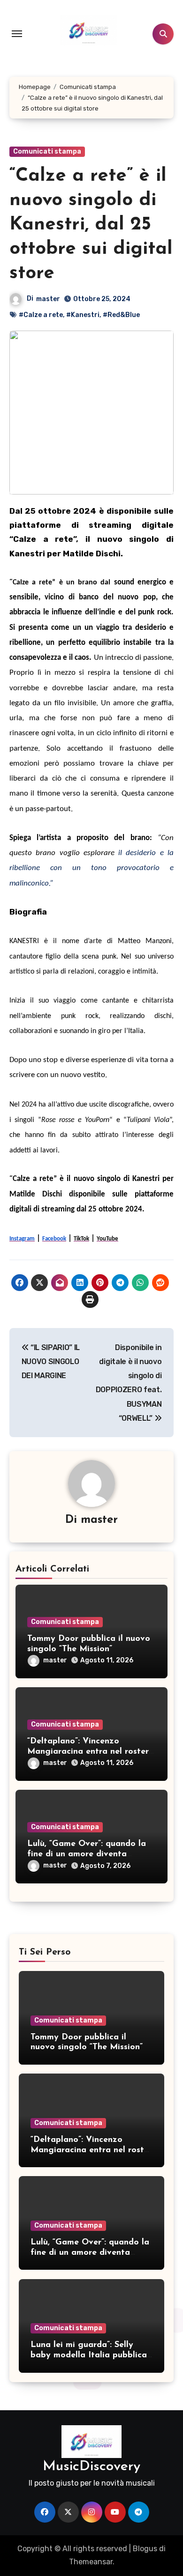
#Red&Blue (121, 315)
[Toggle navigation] (17, 34)
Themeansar (91, 2562)
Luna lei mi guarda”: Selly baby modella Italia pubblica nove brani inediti (89, 2355)
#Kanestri (83, 315)
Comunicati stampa (47, 151)
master (48, 299)
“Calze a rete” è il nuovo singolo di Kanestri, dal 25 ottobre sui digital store (91, 225)
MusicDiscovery (91, 2467)
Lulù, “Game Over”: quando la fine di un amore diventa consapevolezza (87, 1854)
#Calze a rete (41, 315)
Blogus (145, 2549)
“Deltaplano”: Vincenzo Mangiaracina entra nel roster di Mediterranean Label (88, 1752)
